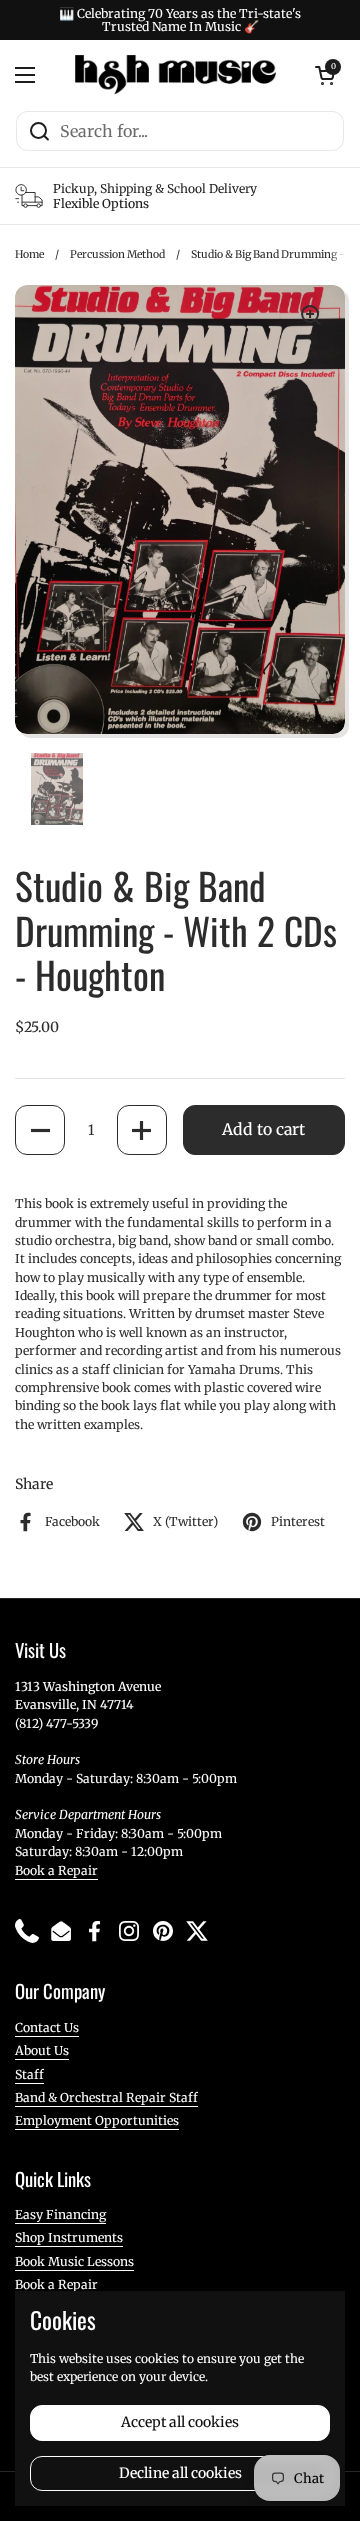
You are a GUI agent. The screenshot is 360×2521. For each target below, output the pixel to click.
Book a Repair (56, 1870)
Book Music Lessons (74, 2261)
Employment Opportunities (97, 2120)
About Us (42, 2050)
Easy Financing (60, 2214)
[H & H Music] (175, 75)
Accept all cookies (180, 2422)
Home (29, 254)
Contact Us (47, 2027)
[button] (40, 1130)
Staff (29, 2074)
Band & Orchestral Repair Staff (106, 2097)
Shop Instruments (69, 2237)
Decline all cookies (180, 2473)
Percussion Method (117, 254)
